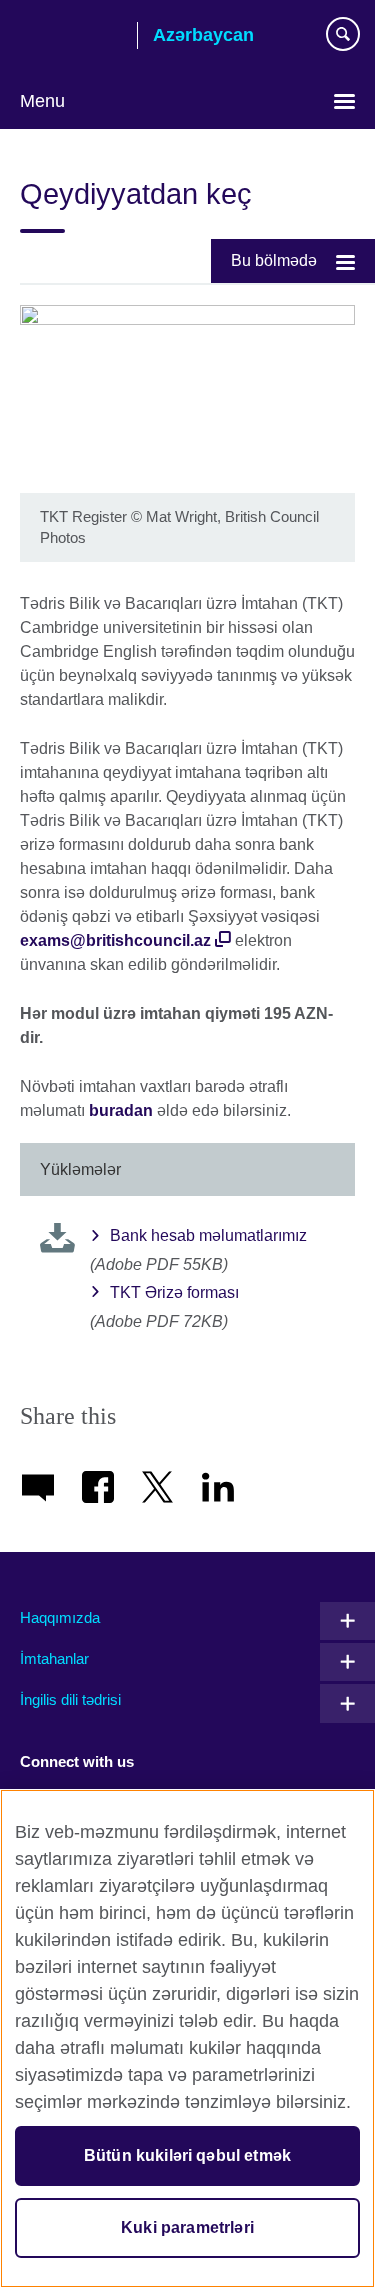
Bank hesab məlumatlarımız (208, 1235)
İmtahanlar (54, 1658)
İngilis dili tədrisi (70, 1699)
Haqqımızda (60, 1617)
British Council (71, 37)
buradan (121, 1110)
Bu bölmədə (274, 260)
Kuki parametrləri (187, 2227)
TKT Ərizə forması (174, 1292)
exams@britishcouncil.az (115, 940)
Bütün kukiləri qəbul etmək (187, 2155)
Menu (42, 101)
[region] (187, 2038)
